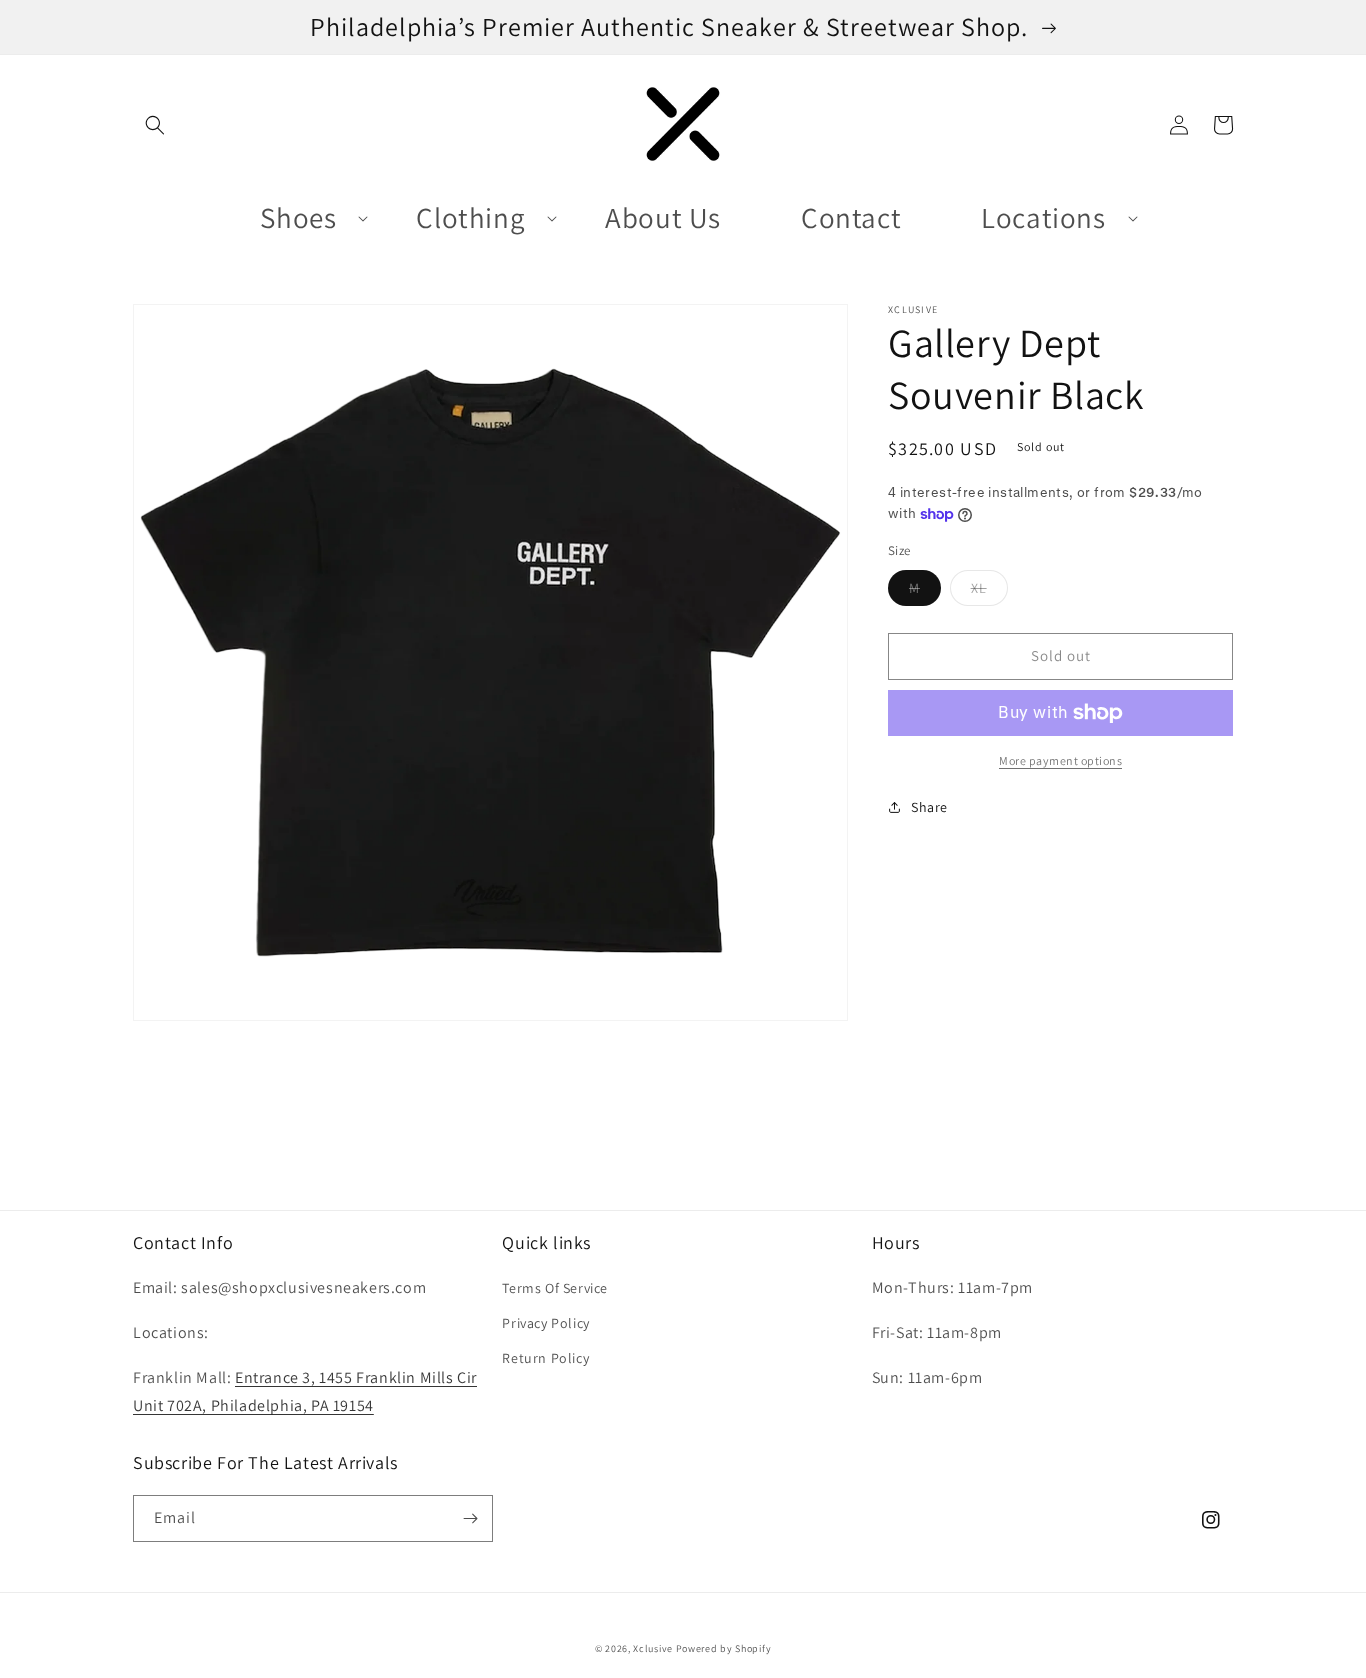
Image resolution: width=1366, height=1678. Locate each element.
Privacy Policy (545, 1323)
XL (989, 592)
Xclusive (653, 1648)
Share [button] (929, 807)
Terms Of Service (555, 1288)
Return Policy (545, 1358)
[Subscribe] (470, 1518)
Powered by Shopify (724, 1648)
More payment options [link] (1060, 760)
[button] (155, 125)
